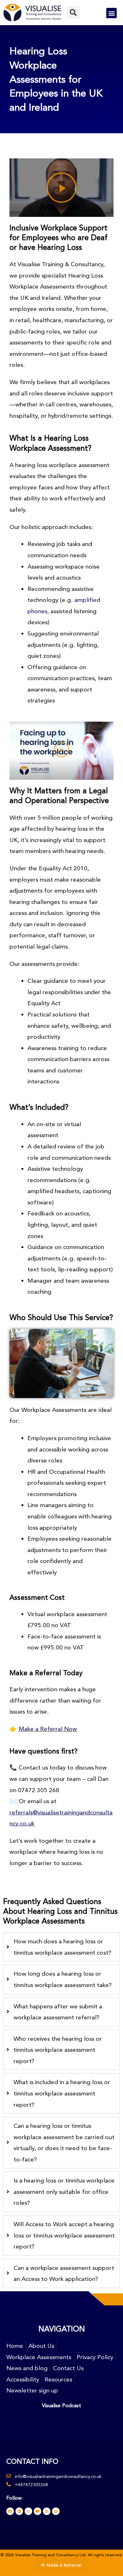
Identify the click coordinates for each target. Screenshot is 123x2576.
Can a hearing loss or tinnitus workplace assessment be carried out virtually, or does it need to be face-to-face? (64, 2143)
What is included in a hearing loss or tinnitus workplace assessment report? (62, 2093)
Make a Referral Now (48, 1729)
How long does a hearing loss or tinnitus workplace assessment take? (63, 1979)
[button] (73, 13)
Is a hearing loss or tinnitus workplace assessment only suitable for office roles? (64, 2192)
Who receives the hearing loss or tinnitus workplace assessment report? (58, 2050)
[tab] (61, 1947)
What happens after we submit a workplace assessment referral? (58, 2012)
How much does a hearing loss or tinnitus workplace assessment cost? (62, 1947)
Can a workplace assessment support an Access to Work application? (64, 2273)
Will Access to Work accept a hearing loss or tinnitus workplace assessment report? (64, 2235)
